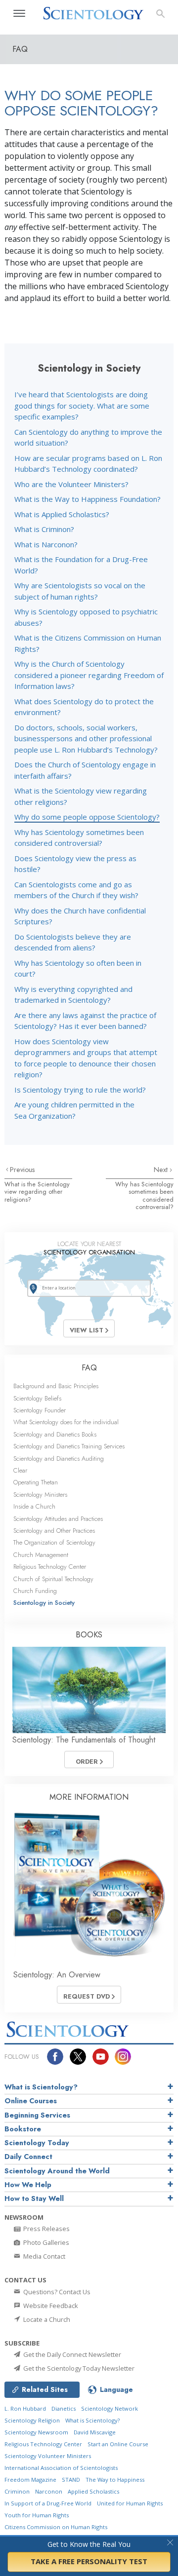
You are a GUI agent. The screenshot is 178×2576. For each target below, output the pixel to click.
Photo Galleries (45, 2242)
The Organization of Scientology (54, 1542)
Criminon (17, 2491)
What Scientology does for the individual (66, 1422)
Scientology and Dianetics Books (55, 1434)
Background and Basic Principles (56, 1386)
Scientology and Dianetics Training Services (69, 1446)
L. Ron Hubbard (25, 2408)
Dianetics (64, 2408)
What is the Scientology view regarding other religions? (37, 1192)
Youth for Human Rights (37, 2515)
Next (162, 1170)
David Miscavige (95, 2432)
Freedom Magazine (30, 2480)
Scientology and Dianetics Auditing (59, 1458)
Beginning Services (37, 2115)
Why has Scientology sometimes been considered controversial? (144, 1195)
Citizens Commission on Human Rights (56, 2527)
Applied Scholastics (93, 2491)
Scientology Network (110, 2408)
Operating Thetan (36, 1482)
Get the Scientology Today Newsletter (78, 2368)
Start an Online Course (118, 2444)
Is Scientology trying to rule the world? (80, 1090)
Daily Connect (28, 2157)
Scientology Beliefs (37, 1398)
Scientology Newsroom (36, 2432)
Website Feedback (50, 2306)
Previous (22, 1170)
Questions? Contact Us (56, 2292)
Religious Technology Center (50, 1567)
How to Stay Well (34, 2198)
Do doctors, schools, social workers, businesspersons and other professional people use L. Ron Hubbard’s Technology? (86, 739)
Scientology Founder (40, 1410)
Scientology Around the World (57, 2171)
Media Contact (44, 2256)
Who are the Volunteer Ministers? (71, 484)
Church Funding (35, 1591)
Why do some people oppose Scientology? (87, 817)
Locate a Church (46, 2319)
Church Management (41, 1555)
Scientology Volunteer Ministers (48, 2456)
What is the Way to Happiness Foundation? (88, 499)
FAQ (89, 1368)
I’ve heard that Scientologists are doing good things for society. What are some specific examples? (82, 405)
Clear (20, 1470)
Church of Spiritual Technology (53, 1579)
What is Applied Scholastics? (62, 514)
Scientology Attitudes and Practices (58, 1519)
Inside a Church (34, 1506)
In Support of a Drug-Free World (48, 2503)
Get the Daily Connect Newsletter (71, 2354)
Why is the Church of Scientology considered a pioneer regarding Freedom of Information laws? (89, 675)
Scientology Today (37, 2143)
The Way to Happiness (115, 2480)
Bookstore (23, 2129)
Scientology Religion (32, 2420)
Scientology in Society (44, 1603)
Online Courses (31, 2101)
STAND (71, 2480)
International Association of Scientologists (61, 2468)
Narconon (49, 2491)
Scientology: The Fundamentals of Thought (84, 1740)
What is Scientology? (41, 2087)
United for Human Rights (130, 2503)
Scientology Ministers (40, 1495)
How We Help (28, 2185)
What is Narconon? (46, 544)
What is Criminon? (44, 529)
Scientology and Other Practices (54, 1531)
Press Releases (46, 2229)
